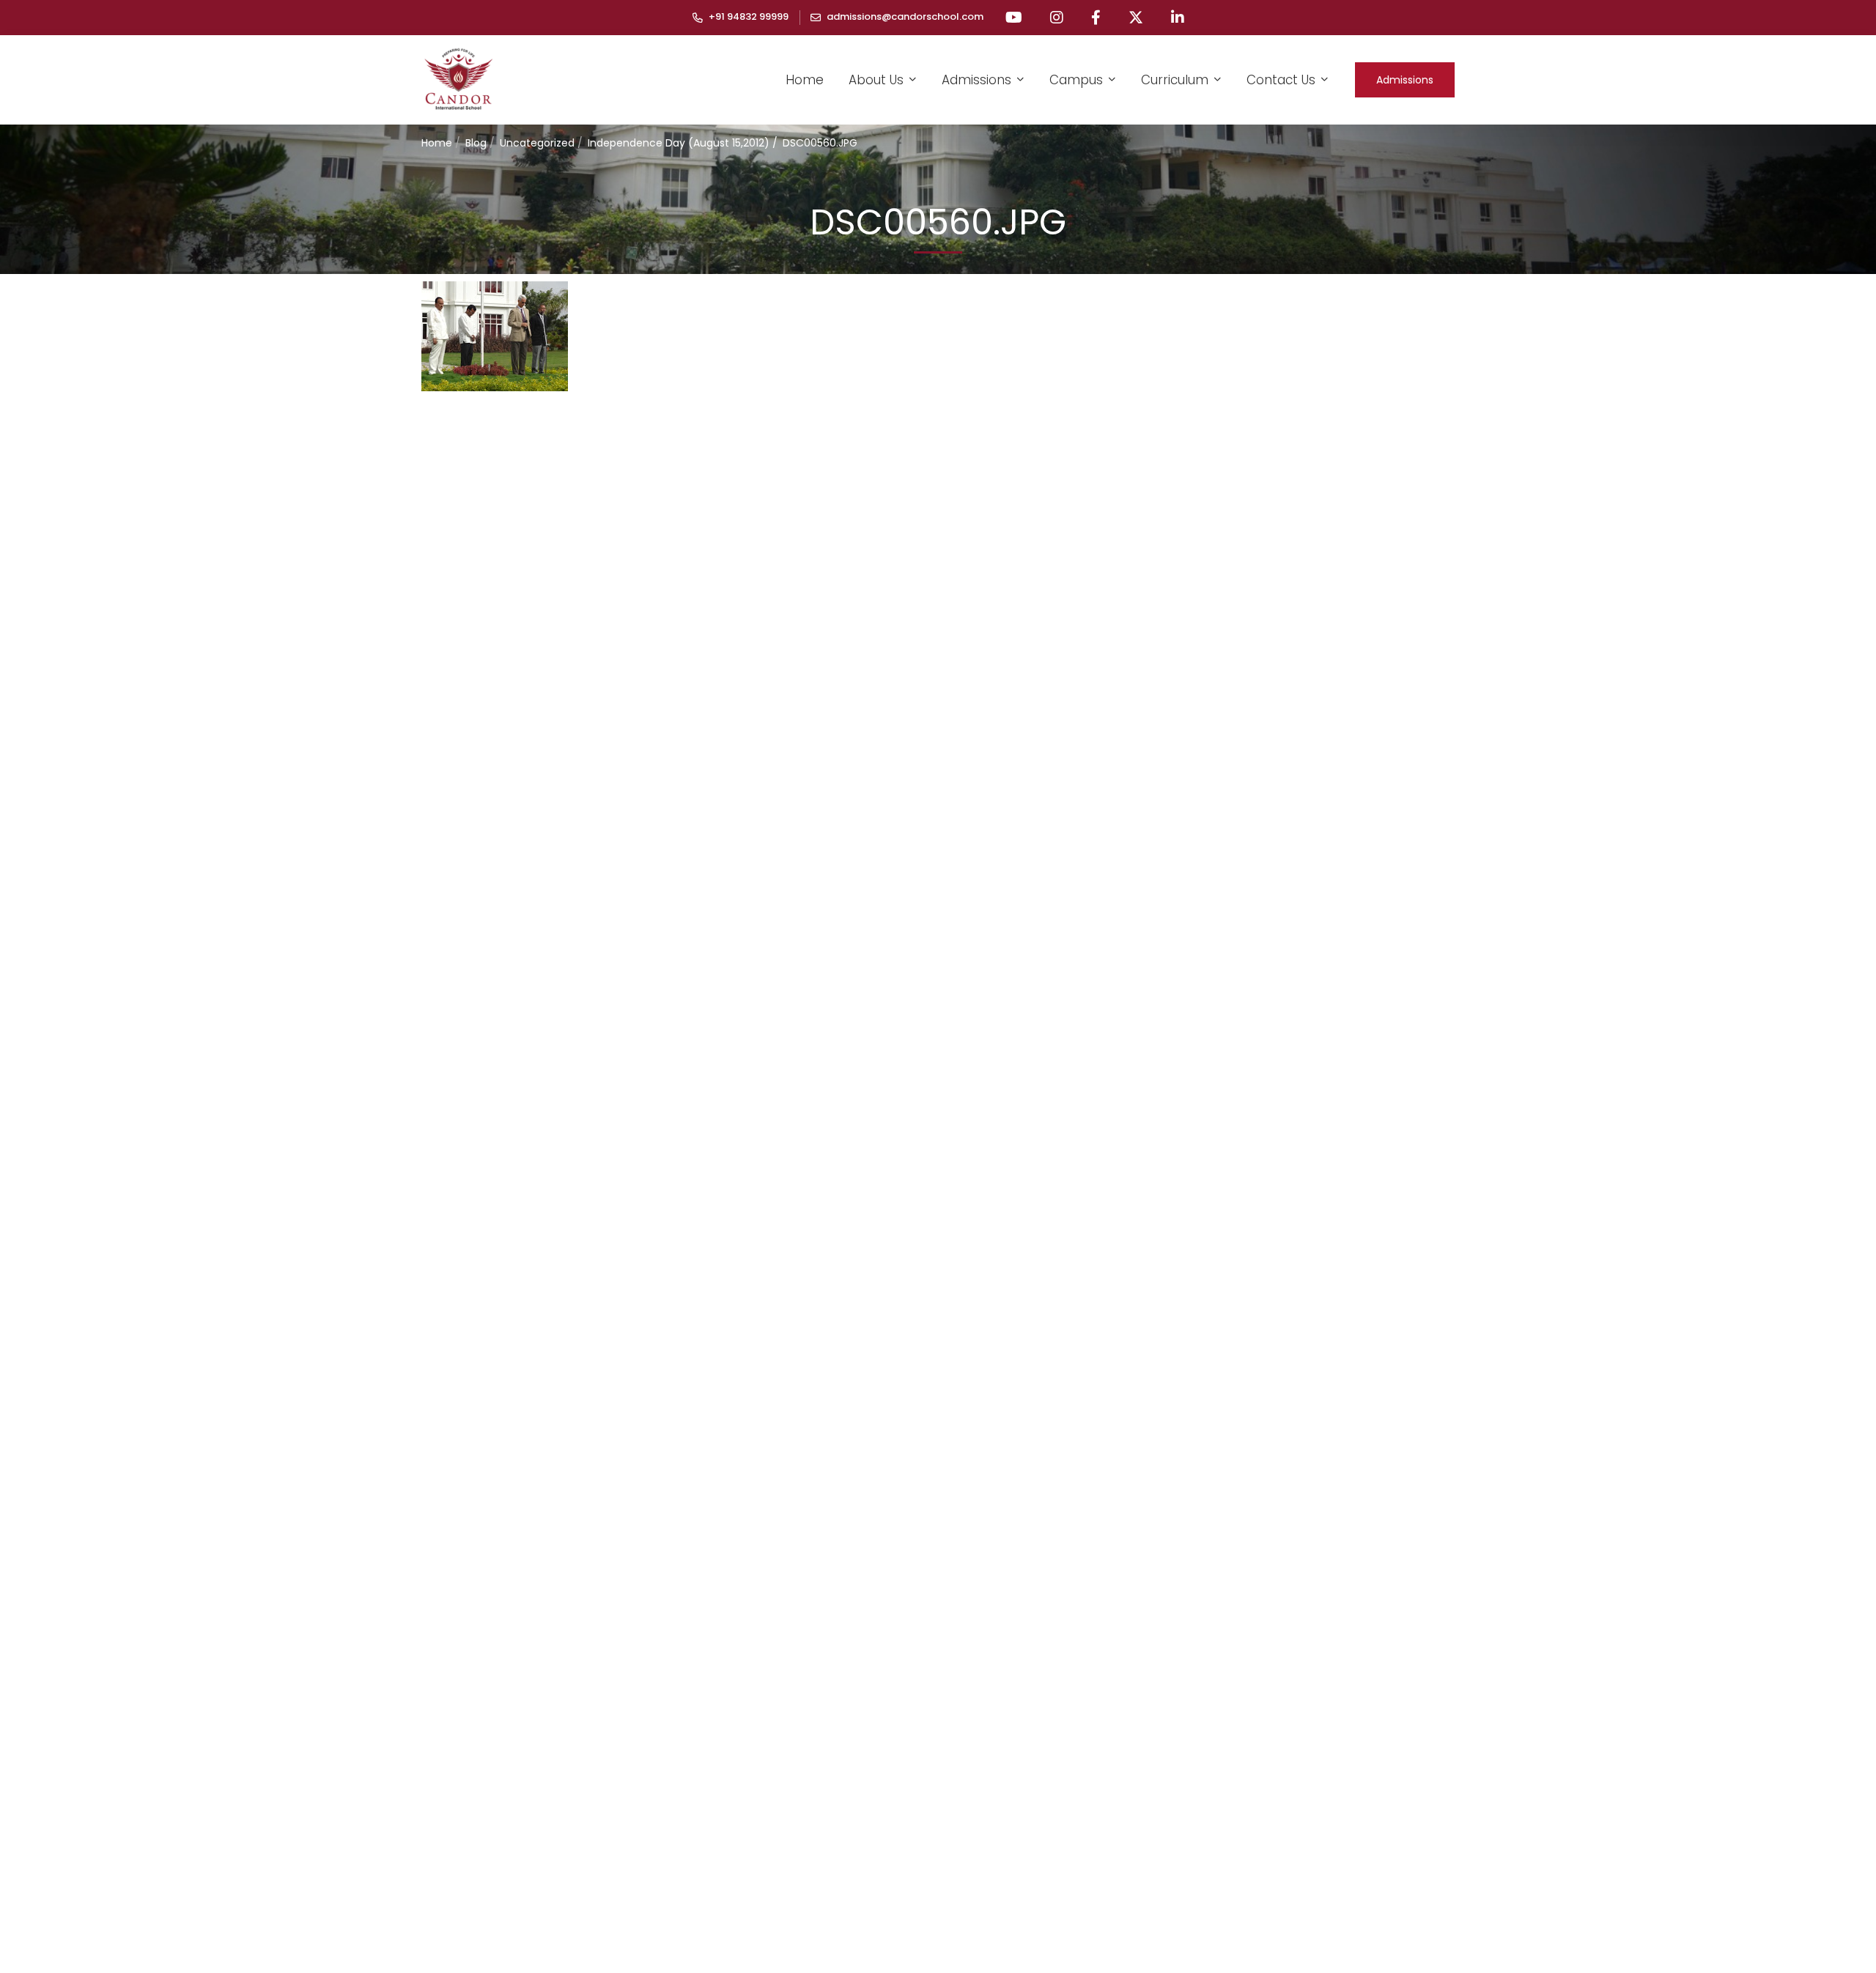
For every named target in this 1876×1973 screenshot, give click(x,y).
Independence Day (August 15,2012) (679, 143)
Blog (476, 143)
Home (437, 143)
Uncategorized (537, 143)
